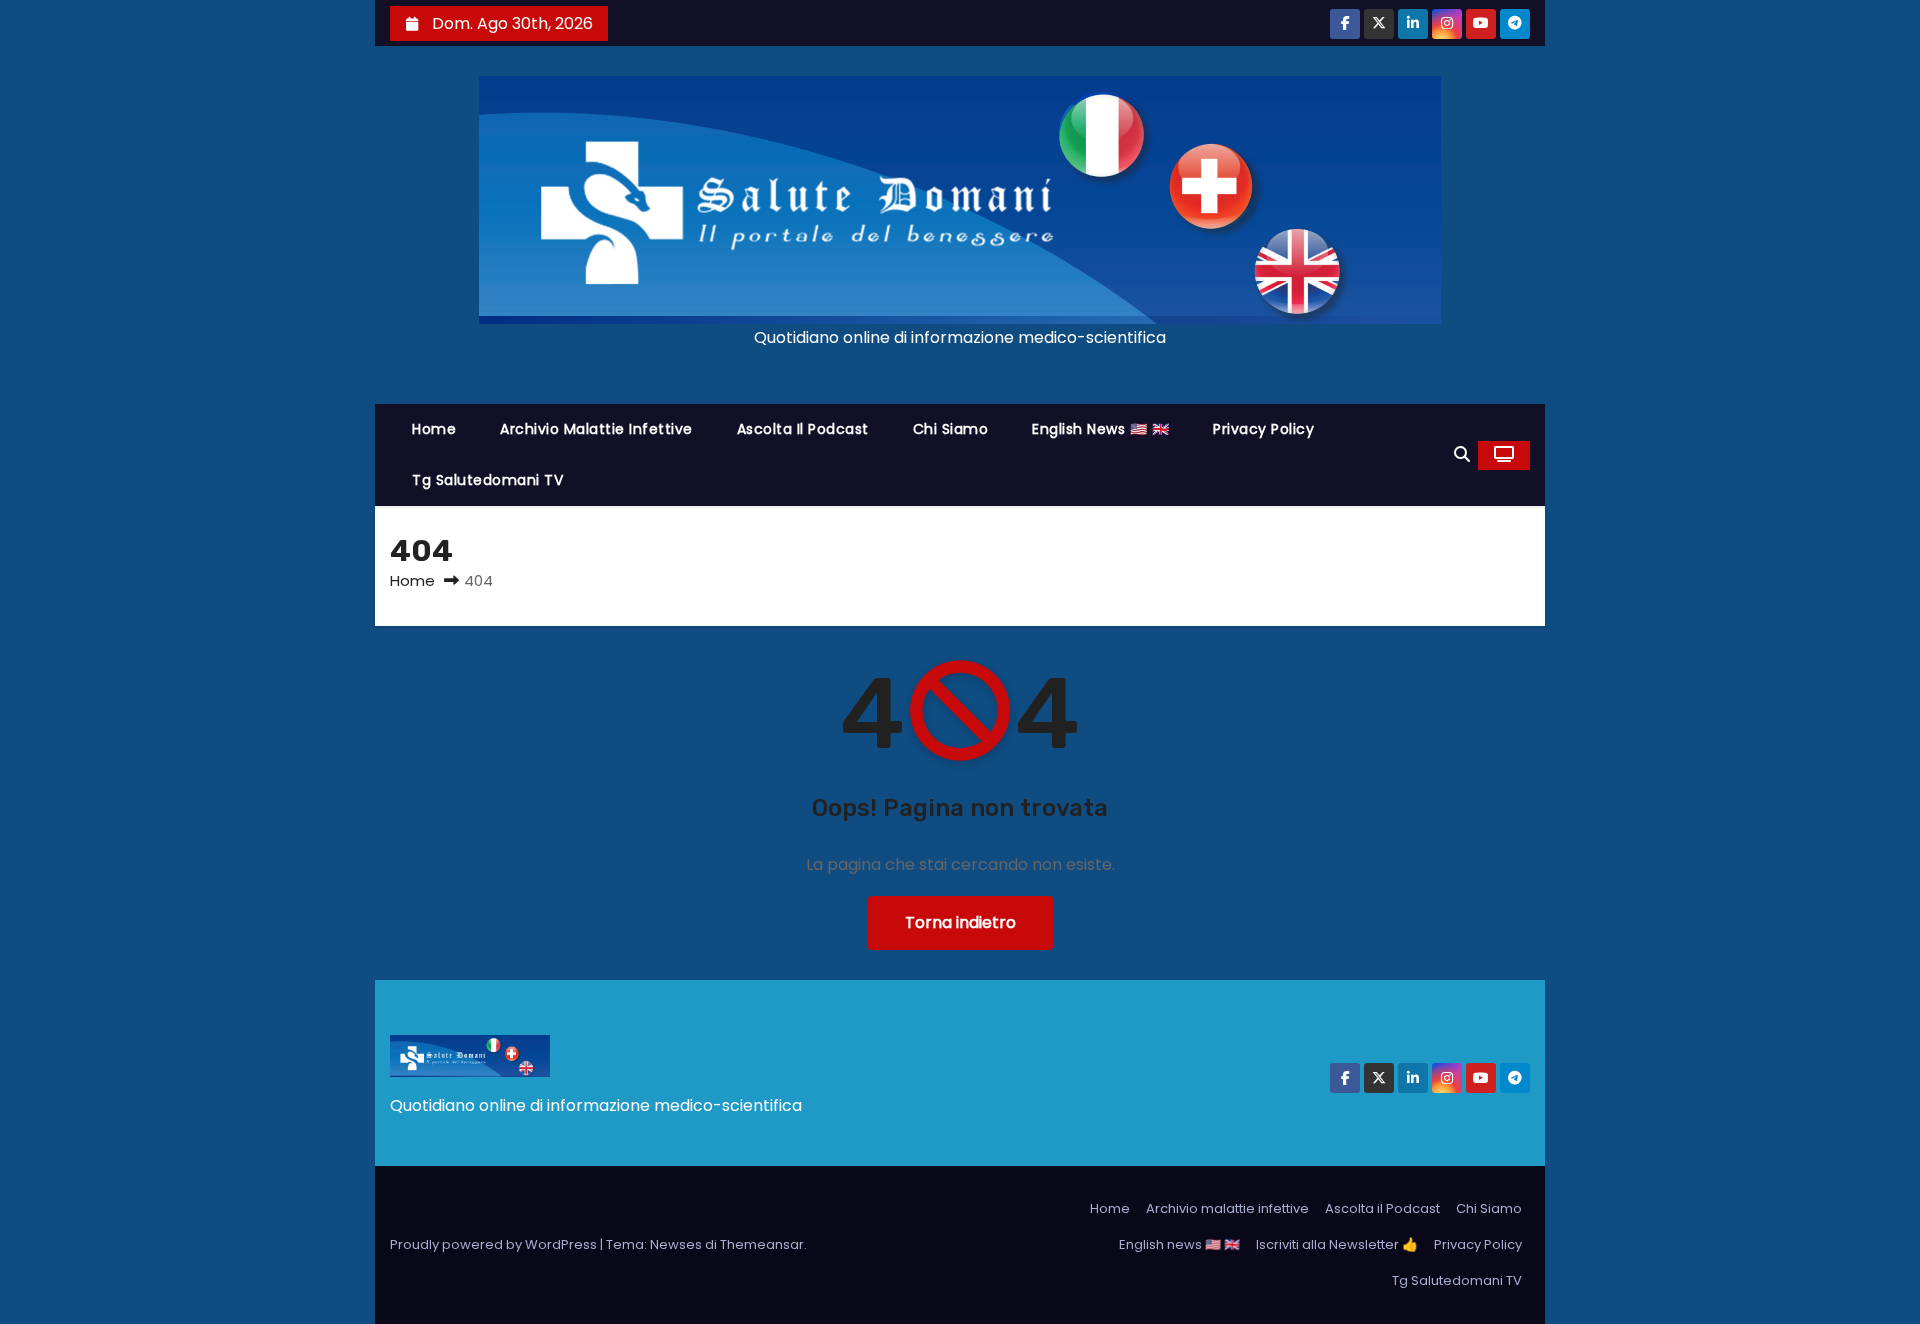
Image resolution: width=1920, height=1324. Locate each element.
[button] (1462, 454)
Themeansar (762, 1244)
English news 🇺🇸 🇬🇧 (1100, 429)
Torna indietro (960, 922)
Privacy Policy (1263, 429)
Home (434, 429)
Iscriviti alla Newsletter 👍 (1337, 1244)
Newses (676, 1244)
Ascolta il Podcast (803, 429)
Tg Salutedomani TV (487, 480)
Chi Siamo (951, 429)
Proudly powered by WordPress (495, 1244)
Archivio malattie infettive (596, 429)
